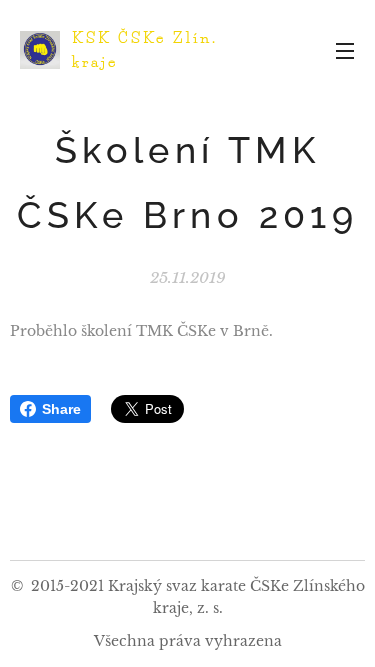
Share (61, 409)
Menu (345, 50)
